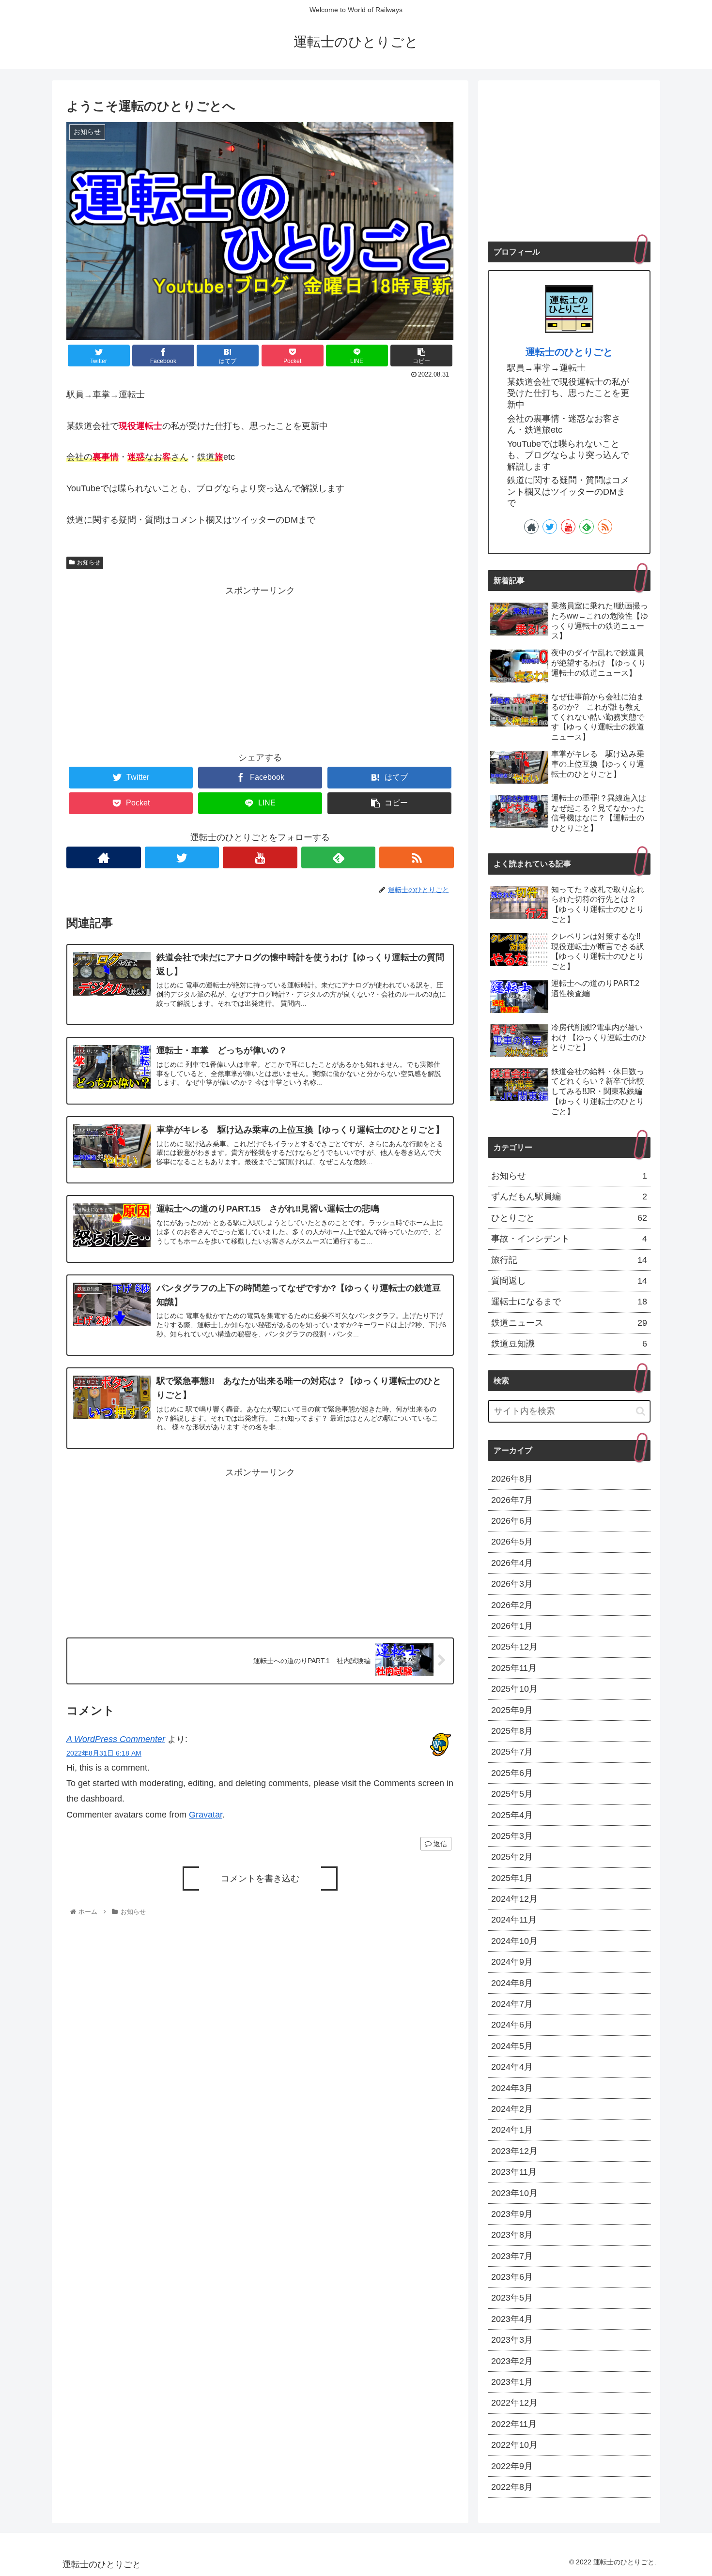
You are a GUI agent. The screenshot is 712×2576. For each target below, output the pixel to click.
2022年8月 (512, 2487)
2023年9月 (512, 2214)
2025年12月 (514, 1647)
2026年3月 (512, 1584)
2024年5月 (512, 2046)
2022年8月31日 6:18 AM (104, 1753)
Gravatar (206, 1815)
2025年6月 (512, 1773)
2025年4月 (512, 1815)
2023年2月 (512, 2361)
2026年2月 (512, 1605)
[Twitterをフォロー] (182, 857)
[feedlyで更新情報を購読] (339, 857)
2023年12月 (514, 2151)
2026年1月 (512, 1626)
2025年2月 (512, 1857)
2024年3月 (512, 2088)
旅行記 (569, 1260)
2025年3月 (512, 1836)
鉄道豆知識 (569, 1344)
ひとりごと (569, 1218)
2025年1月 (512, 1878)
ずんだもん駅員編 (569, 1197)
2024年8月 (512, 1983)
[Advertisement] (260, 666)
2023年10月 (514, 2193)
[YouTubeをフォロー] (260, 857)
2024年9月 (512, 1962)
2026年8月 (512, 1479)
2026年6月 (512, 1521)
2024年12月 (514, 1899)
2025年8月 (512, 1731)
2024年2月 (512, 2109)
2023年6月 (512, 2277)
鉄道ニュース (569, 1323)
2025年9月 (512, 1710)
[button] (641, 1411)
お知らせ (89, 562)
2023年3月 (512, 2340)
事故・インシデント (569, 1239)
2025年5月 (512, 1794)
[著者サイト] (104, 857)
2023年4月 (512, 2319)
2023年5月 (512, 2298)
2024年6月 (512, 2025)
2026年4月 (512, 1563)
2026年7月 (512, 1500)
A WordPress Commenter (116, 1739)
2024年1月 (512, 2130)
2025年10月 (514, 1689)
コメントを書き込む (260, 1879)
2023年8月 (512, 2235)
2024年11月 (514, 1920)
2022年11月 (514, 2424)
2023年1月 (512, 2382)
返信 (439, 1844)
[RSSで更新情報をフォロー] (417, 857)
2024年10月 (514, 1941)
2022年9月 (512, 2466)
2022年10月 (514, 2445)
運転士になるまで (569, 1302)
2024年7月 (512, 2004)
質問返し (569, 1281)
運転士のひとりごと (569, 352)
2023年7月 (512, 2256)
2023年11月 (514, 2172)
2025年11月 (514, 1668)
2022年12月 (514, 2403)
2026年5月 (512, 1542)
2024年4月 (512, 2067)
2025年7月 (512, 1752)
